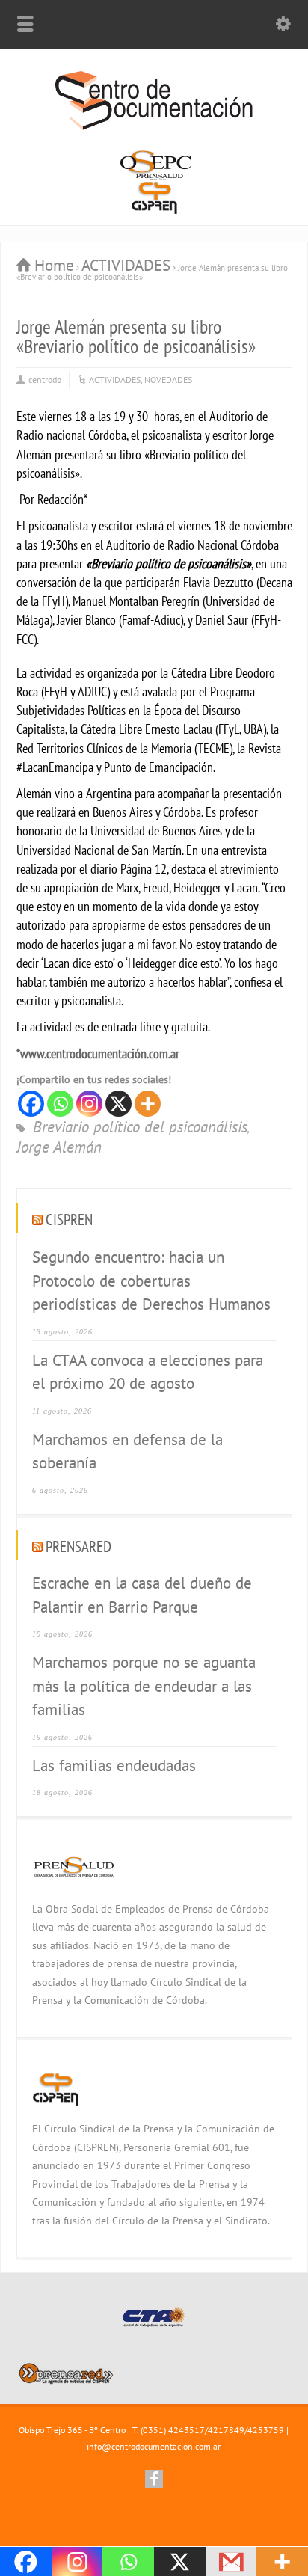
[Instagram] (89, 1104)
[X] (118, 1104)
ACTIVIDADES (115, 380)
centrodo (45, 380)
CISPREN (69, 1220)
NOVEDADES (168, 380)
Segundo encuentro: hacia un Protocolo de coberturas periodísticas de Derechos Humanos (151, 1281)
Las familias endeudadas (114, 1766)
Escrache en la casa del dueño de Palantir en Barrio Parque (142, 1595)
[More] (148, 1104)
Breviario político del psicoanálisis (140, 1128)
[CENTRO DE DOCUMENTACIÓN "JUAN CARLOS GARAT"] (154, 128)
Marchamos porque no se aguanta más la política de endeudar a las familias (144, 1686)
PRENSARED (78, 1546)
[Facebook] (31, 1104)
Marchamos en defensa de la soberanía (127, 1451)
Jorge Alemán (59, 1148)
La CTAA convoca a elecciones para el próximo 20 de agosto (148, 1372)
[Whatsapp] (60, 1104)
